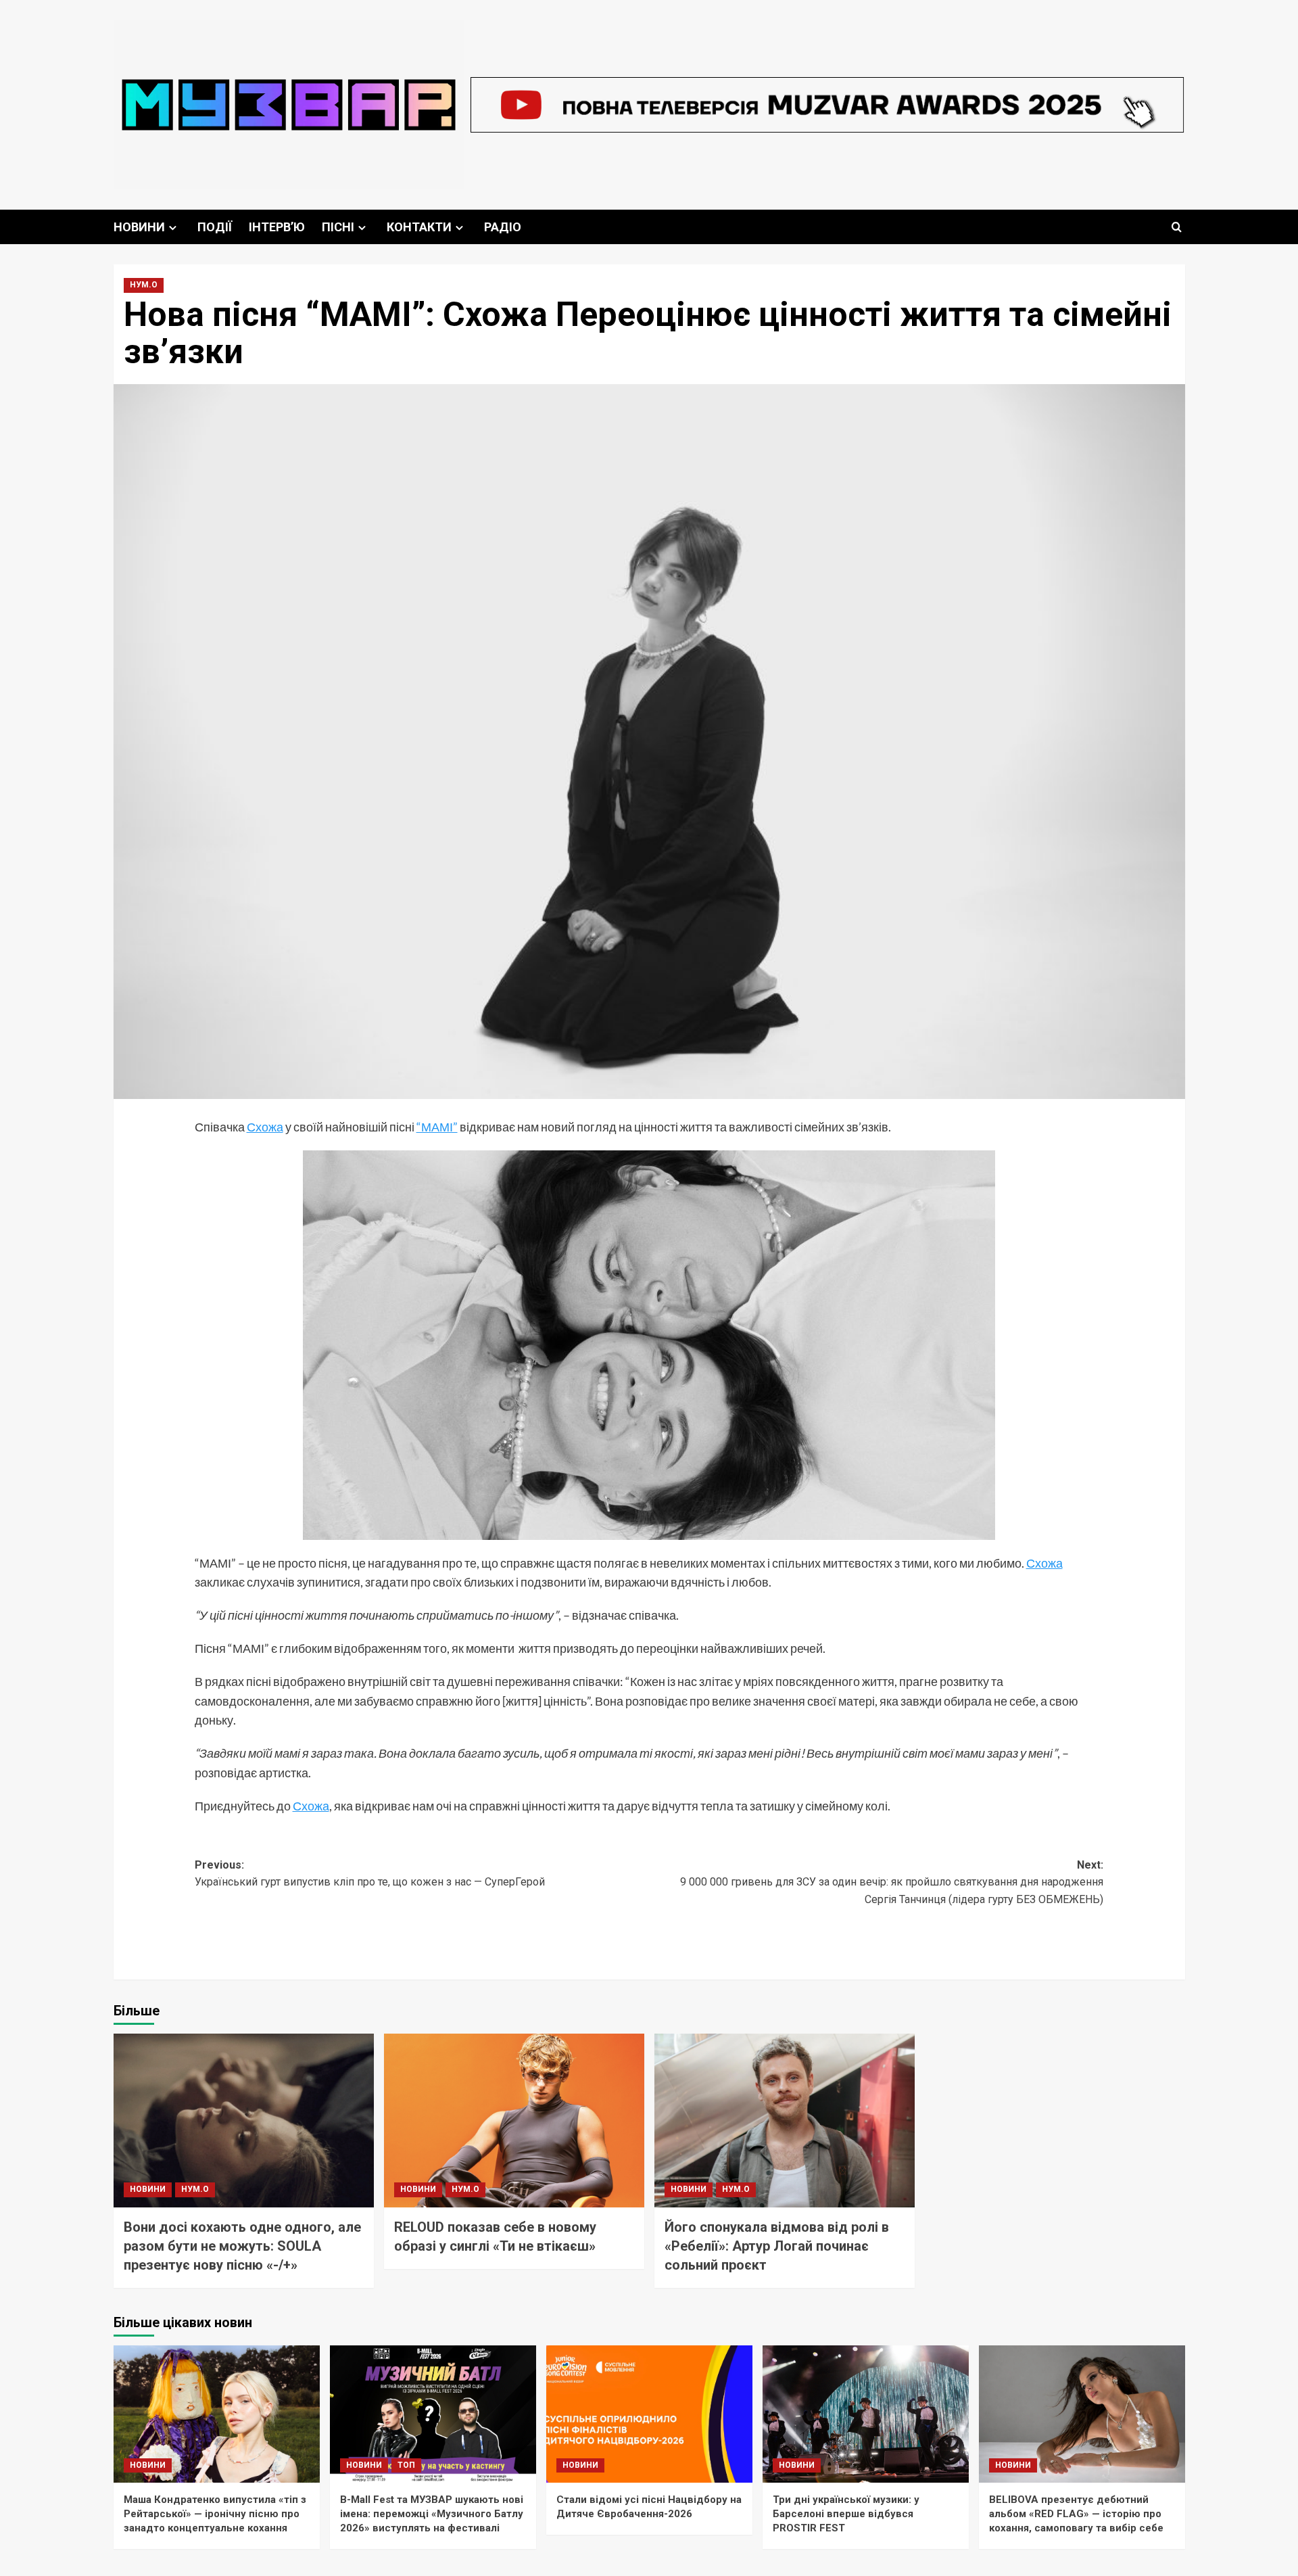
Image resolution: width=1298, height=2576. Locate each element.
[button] (1177, 227)
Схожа (265, 1127)
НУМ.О (144, 285)
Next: (892, 1882)
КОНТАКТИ (419, 227)
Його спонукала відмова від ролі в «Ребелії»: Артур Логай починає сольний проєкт (777, 2246)
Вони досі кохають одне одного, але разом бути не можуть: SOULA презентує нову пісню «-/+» (242, 2246)
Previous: (370, 1874)
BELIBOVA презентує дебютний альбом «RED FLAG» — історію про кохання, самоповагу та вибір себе (1076, 2514)
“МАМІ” (437, 1127)
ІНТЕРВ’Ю (277, 227)
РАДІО (503, 227)
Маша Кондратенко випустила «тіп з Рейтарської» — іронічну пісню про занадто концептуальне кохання (215, 2514)
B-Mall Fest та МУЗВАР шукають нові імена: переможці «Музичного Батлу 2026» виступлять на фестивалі (432, 2514)
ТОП (406, 2465)
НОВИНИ (139, 227)
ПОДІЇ (215, 227)
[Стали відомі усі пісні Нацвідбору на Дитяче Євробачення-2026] (649, 2414)
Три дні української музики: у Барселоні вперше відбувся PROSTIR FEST (846, 2514)
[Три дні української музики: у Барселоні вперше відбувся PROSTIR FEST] (866, 2414)
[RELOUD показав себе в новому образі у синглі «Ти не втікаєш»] (514, 2121)
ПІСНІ (338, 227)
